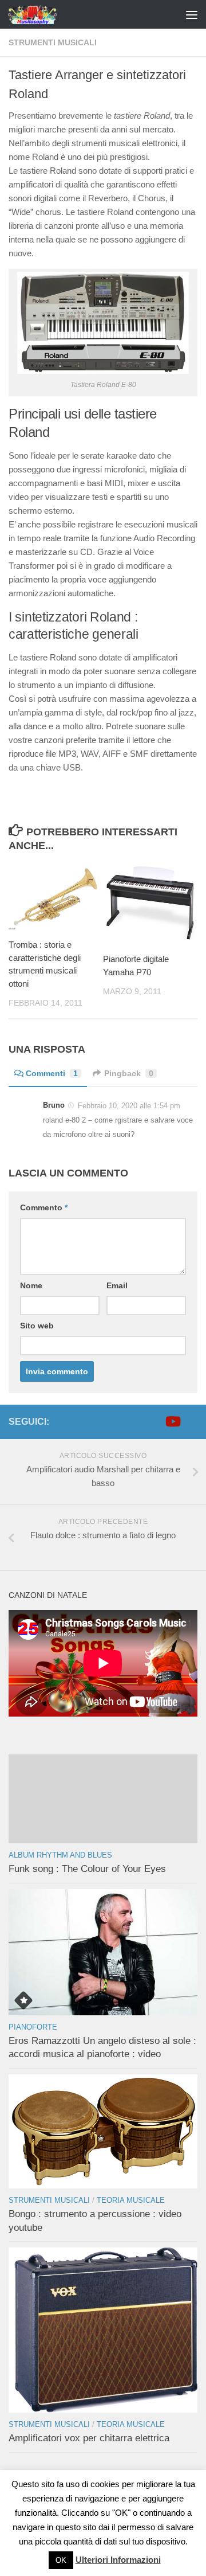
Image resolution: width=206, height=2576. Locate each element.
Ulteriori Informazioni (118, 2560)
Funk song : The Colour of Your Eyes (87, 1869)
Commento (44, 1207)
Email (117, 1285)
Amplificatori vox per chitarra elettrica (89, 2438)
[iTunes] (191, 1421)
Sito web (37, 1326)
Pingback (129, 1073)
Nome (31, 1285)
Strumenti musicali (53, 42)
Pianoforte (33, 2027)
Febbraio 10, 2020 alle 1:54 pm (129, 1106)
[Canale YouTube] (172, 1421)
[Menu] (192, 14)
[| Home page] (42, 14)
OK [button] (61, 2560)
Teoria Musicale (131, 2200)
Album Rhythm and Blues (60, 1855)
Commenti (52, 1073)
